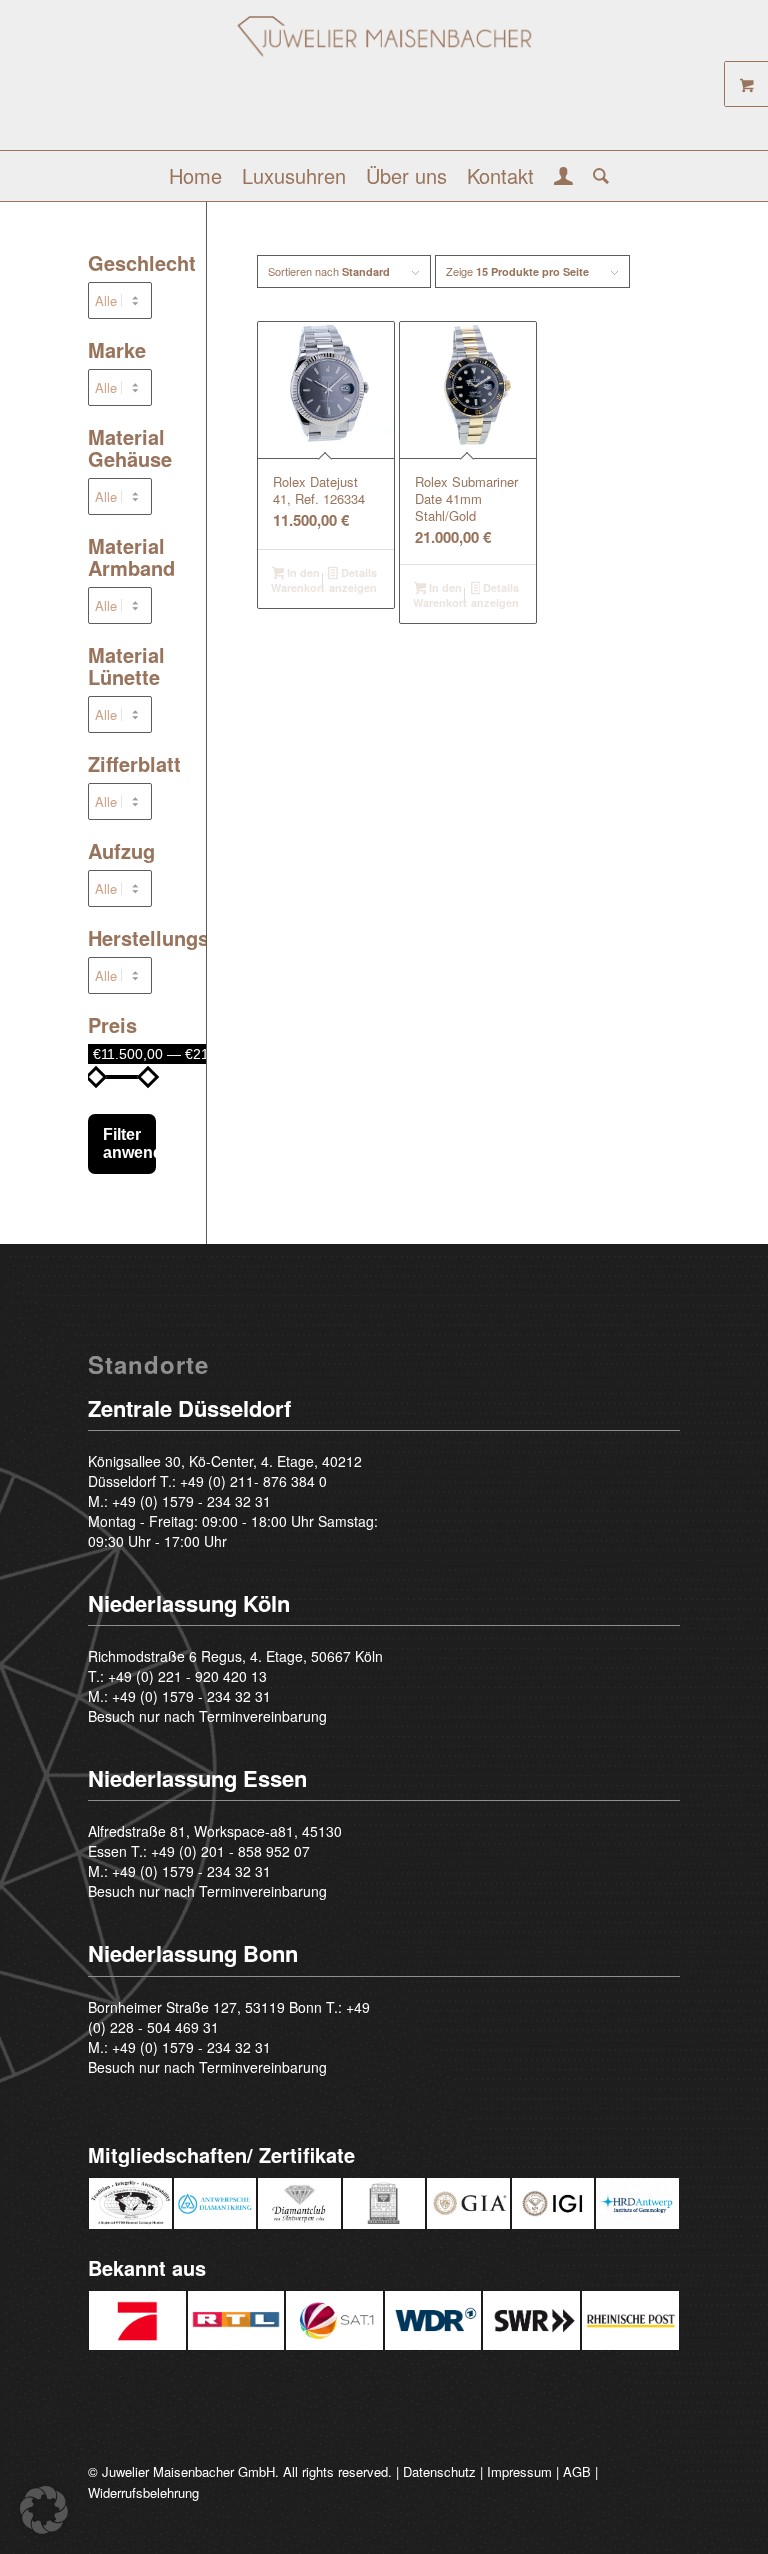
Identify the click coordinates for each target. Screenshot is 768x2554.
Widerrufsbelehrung (143, 2492)
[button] (44, 2510)
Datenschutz (439, 2471)
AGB (577, 2471)
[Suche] (596, 176)
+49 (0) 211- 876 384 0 (253, 1481)
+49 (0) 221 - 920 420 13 (187, 1676)
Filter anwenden (129, 1143)
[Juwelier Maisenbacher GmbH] (384, 82)
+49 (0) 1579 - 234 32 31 (191, 1501)
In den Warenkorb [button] (298, 580)
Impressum (519, 2471)
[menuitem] (195, 176)
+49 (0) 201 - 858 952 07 (230, 1851)
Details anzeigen (353, 580)
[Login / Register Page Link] (563, 178)
